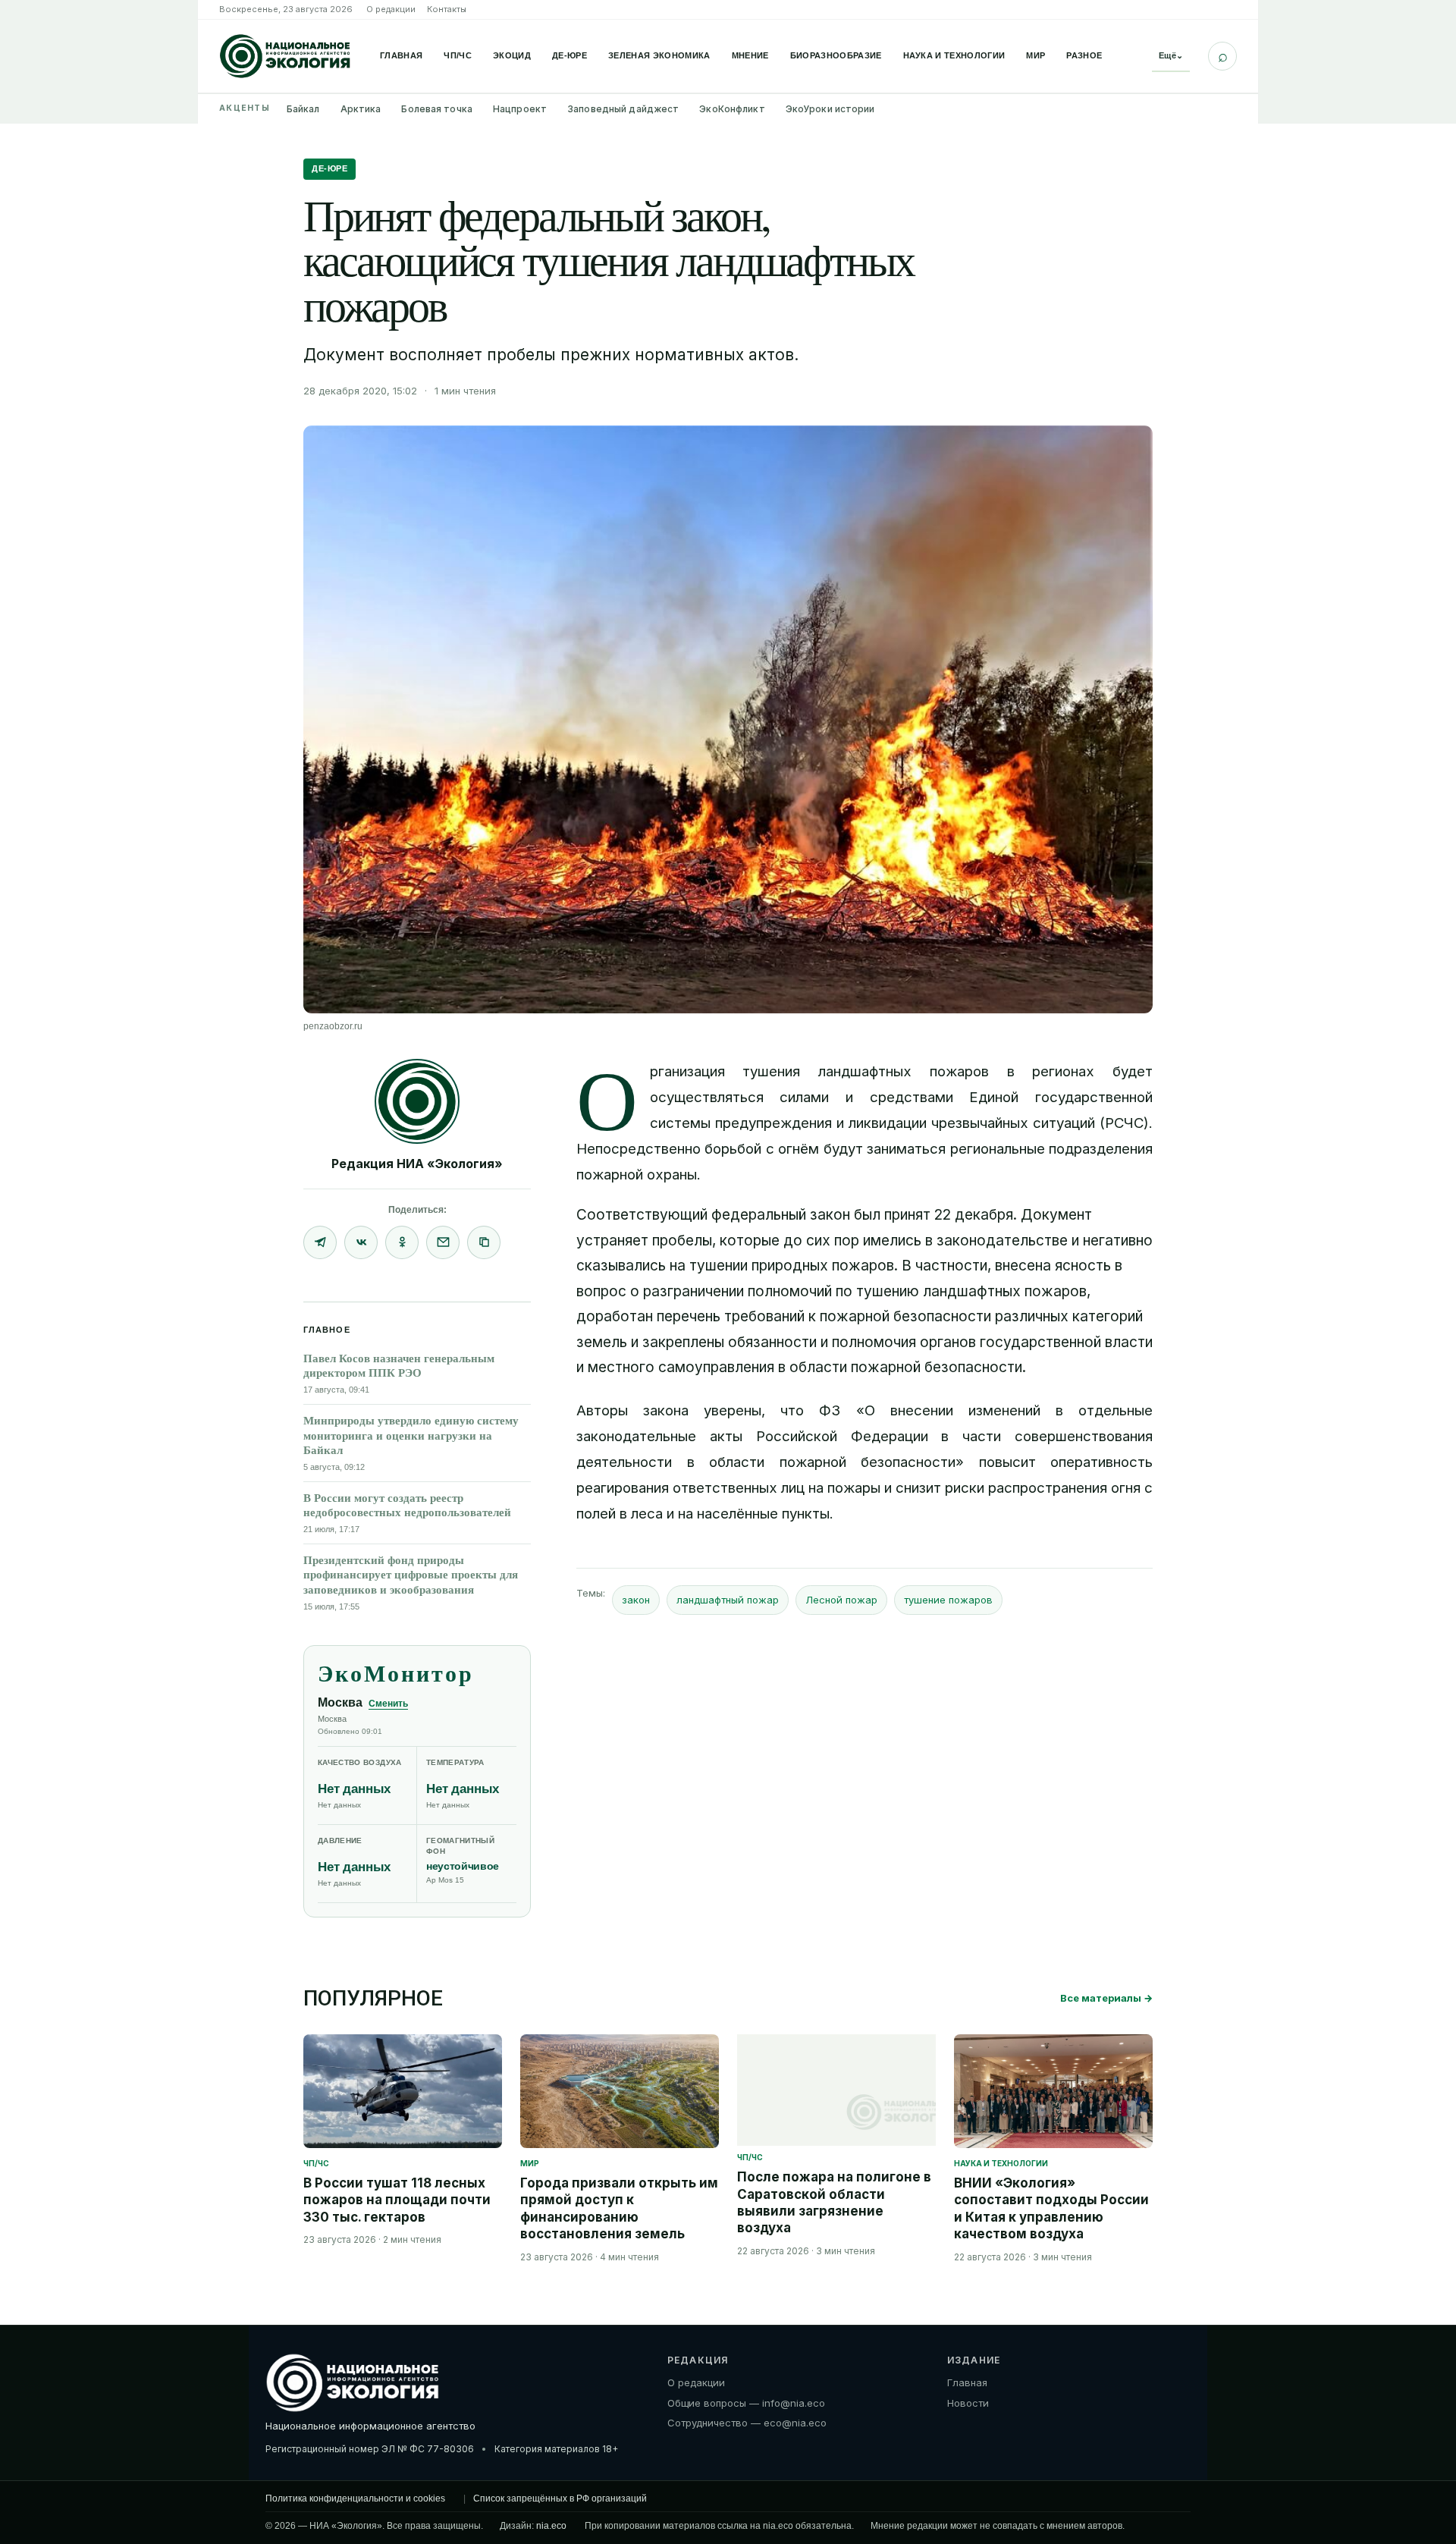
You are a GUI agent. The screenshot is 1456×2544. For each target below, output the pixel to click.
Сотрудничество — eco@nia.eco (747, 2423)
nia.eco (551, 2526)
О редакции (391, 9)
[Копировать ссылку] (484, 1242)
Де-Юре (570, 55)
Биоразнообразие (836, 55)
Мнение (750, 55)
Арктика (361, 109)
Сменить (388, 1704)
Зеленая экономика (659, 55)
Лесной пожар (841, 1600)
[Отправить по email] (443, 1242)
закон (636, 1600)
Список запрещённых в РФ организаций (560, 2498)
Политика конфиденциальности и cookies (355, 2498)
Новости (968, 2403)
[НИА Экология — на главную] (285, 56)
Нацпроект (520, 109)
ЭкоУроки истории (830, 109)
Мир (1036, 55)
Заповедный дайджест (623, 109)
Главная (401, 55)
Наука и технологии (954, 55)
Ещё (1171, 55)
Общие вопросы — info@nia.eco (746, 2403)
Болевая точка (437, 109)
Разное (1084, 55)
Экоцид (512, 55)
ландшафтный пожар (728, 1600)
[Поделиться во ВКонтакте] (361, 1242)
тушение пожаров (948, 1600)
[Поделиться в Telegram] (320, 1242)
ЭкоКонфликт (732, 109)
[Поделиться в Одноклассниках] (402, 1242)
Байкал (303, 109)
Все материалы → (1106, 1998)
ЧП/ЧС (458, 55)
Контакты (447, 9)
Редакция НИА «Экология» (417, 1164)
